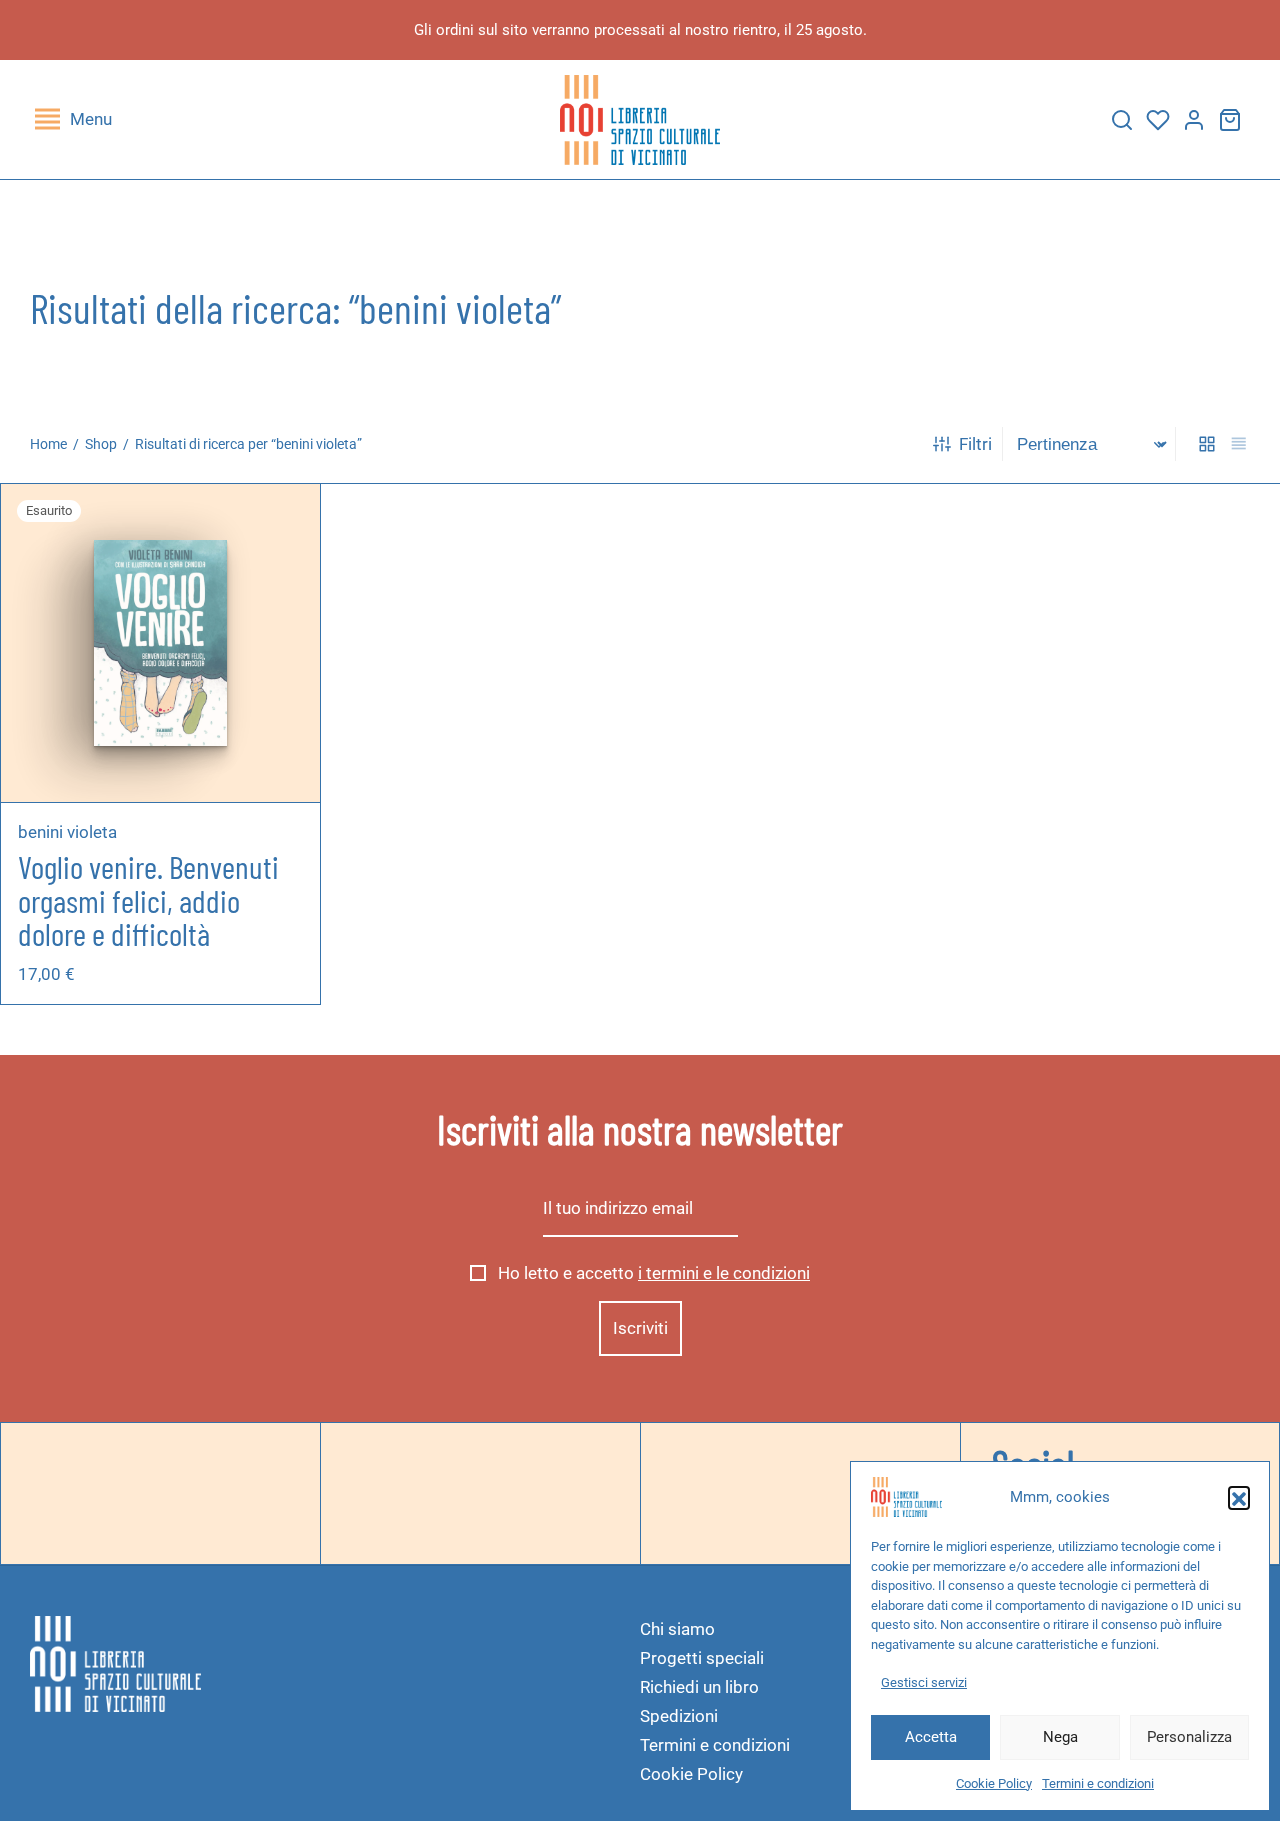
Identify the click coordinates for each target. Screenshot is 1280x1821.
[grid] (1207, 444)
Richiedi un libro (699, 1687)
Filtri (975, 444)
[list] (1239, 444)
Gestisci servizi (924, 1682)
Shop (101, 444)
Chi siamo (677, 1629)
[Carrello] (1230, 120)
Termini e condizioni (1098, 1783)
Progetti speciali (702, 1658)
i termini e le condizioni (724, 1273)
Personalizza (1189, 1737)
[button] (1239, 1497)
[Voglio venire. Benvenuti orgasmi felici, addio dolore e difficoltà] (160, 642)
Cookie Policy (994, 1783)
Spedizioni (679, 1716)
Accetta (931, 1737)
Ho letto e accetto (652, 1273)
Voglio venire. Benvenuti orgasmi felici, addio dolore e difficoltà (148, 899)
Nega (1060, 1737)
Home (48, 444)
